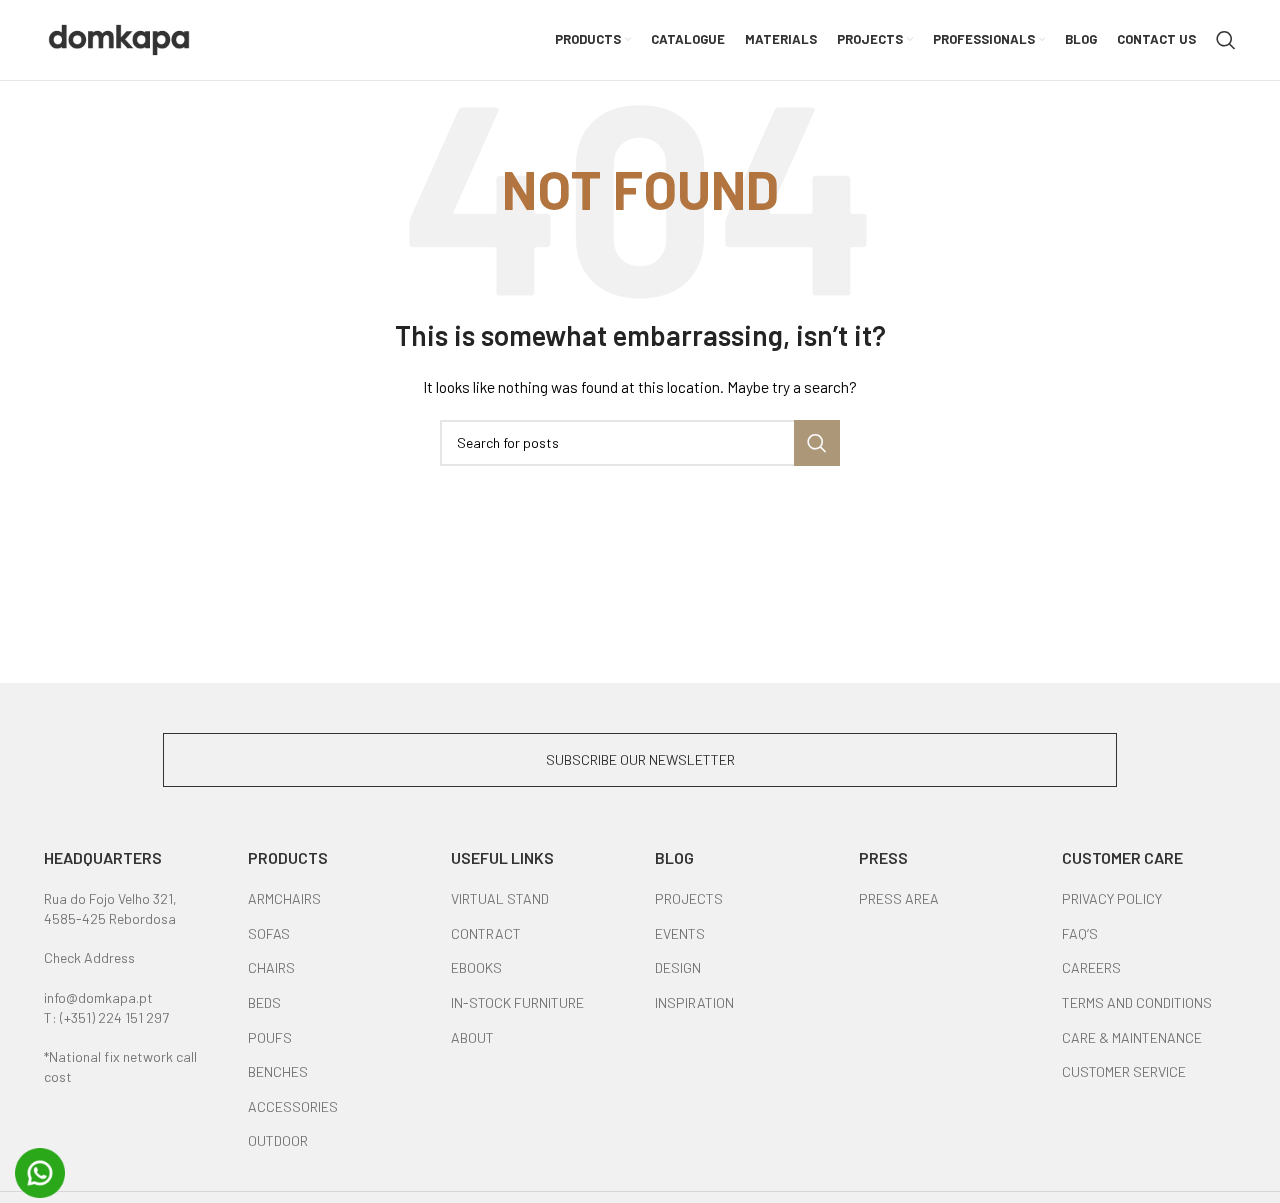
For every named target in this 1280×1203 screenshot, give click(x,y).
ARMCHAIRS (284, 898)
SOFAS (269, 933)
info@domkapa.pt (98, 997)
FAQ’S (1080, 933)
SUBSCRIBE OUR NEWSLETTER (640, 759)
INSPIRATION (694, 1002)
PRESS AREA (899, 898)
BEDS (264, 1002)
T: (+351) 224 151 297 (106, 1017)
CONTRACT (486, 933)
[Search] (1226, 40)
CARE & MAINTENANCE (1132, 1037)
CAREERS (1091, 967)
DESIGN (678, 967)
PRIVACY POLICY (1112, 898)
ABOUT (472, 1037)
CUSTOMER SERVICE (1124, 1071)
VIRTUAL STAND (500, 898)
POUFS (270, 1037)
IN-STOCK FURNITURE (517, 1002)
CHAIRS (271, 967)
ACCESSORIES (293, 1106)
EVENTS (680, 933)
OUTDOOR (278, 1140)
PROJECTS (689, 898)
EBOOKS (476, 967)
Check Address (89, 957)
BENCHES (278, 1071)
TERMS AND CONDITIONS (1137, 1002)
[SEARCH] (817, 443)
